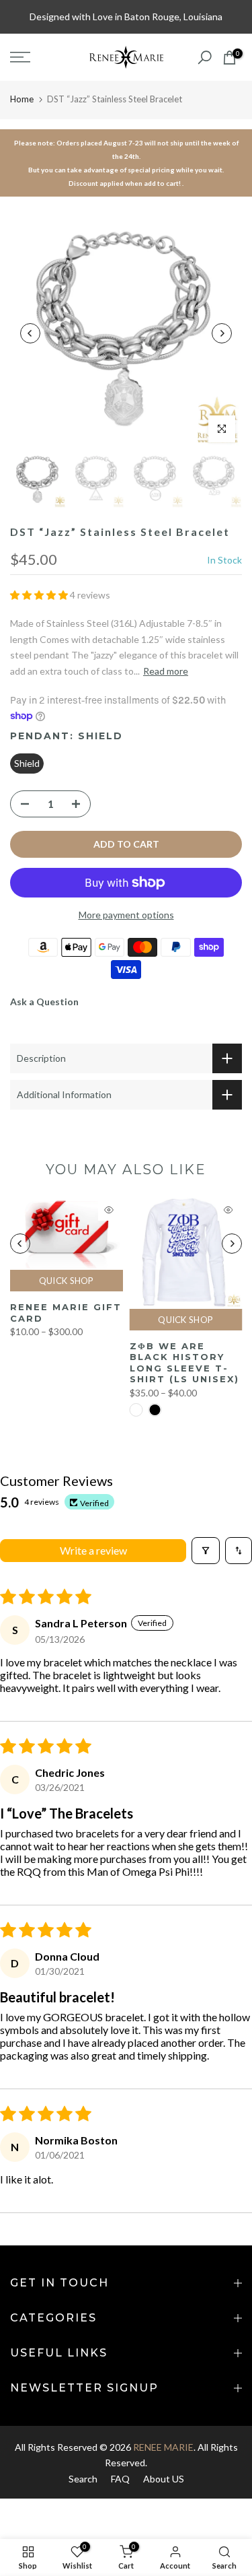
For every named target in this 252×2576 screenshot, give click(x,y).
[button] (40, 595)
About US (164, 2479)
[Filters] (206, 1551)
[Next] (222, 333)
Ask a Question (44, 1002)
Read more (166, 671)
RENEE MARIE (163, 2447)
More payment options (126, 915)
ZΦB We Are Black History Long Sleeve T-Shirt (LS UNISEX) (184, 1363)
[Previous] (30, 333)
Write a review (93, 1550)
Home (22, 99)
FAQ (120, 2479)
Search (83, 2479)
